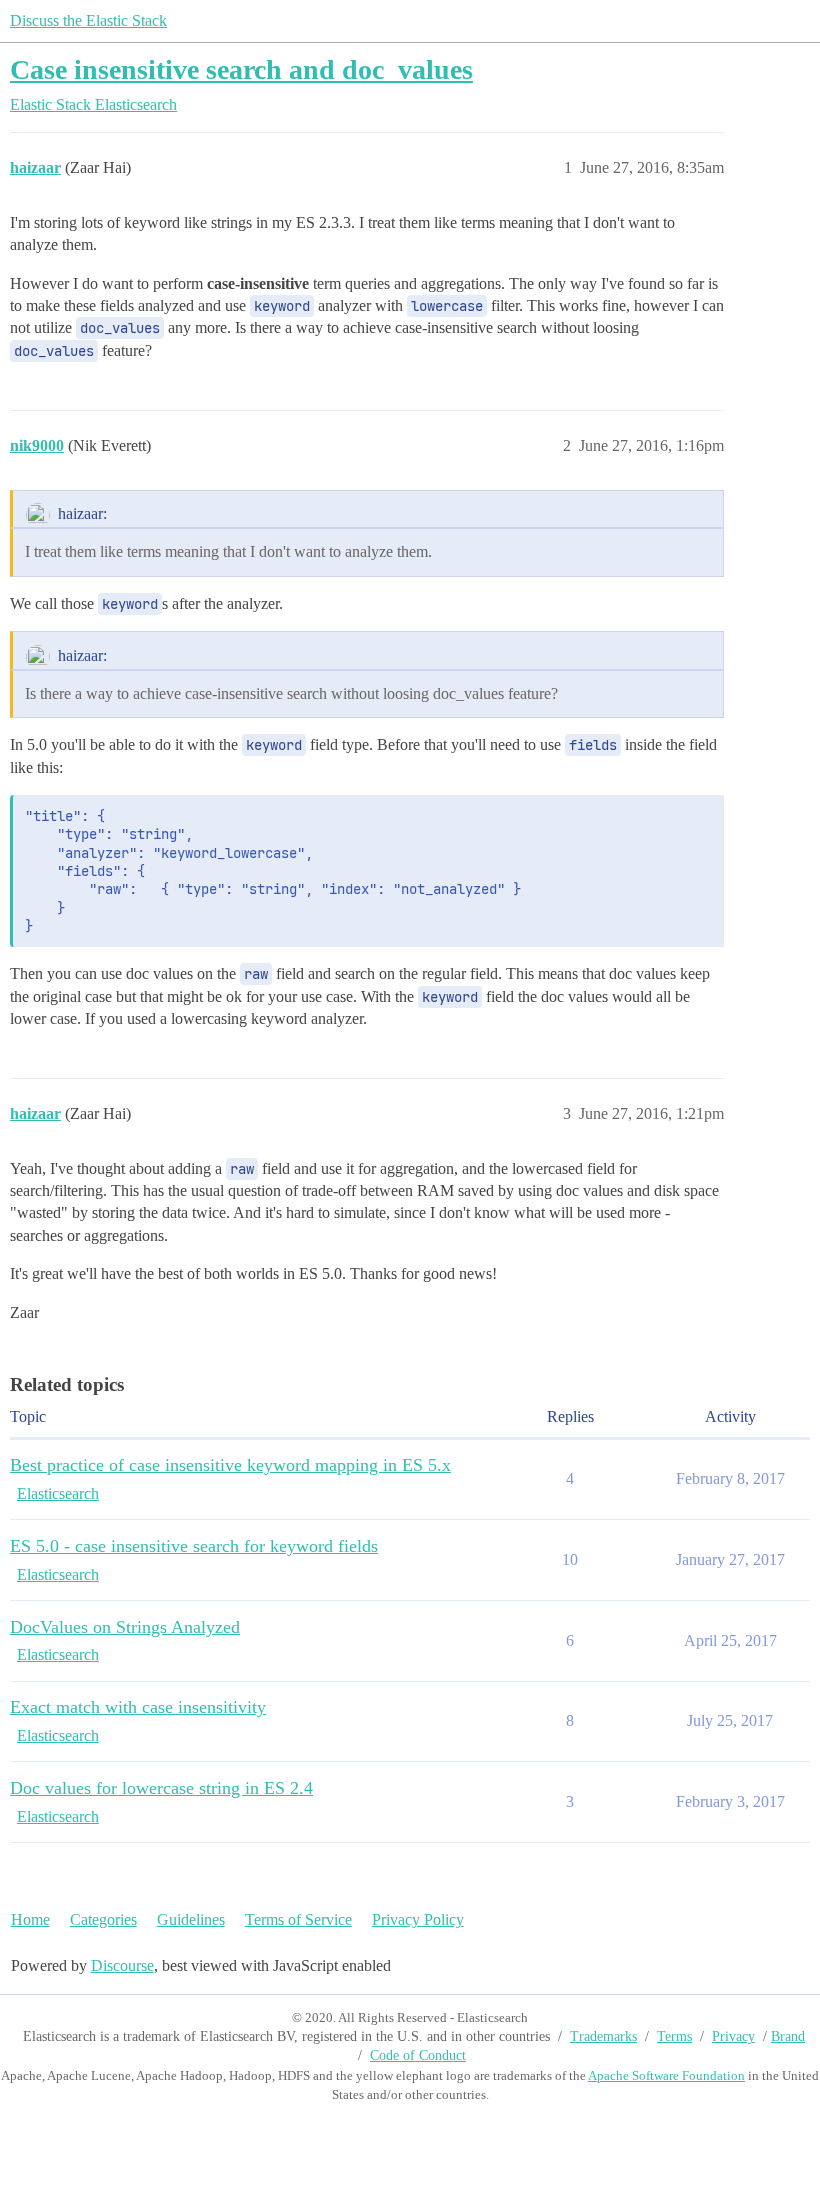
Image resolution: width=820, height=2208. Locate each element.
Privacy (733, 2036)
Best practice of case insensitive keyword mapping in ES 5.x (230, 1465)
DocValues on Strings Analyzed (125, 1627)
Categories (103, 1919)
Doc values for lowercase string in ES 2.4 (161, 1788)
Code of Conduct (418, 2055)
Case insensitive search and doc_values (241, 69)
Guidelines (191, 1919)
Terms (674, 2036)
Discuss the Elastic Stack (88, 20)
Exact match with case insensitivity (138, 1707)
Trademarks (603, 2036)
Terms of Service (298, 1919)
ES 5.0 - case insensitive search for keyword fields (194, 1546)
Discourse (122, 1965)
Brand (788, 2036)
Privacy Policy (418, 1919)
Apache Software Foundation (666, 2075)
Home (30, 1919)
